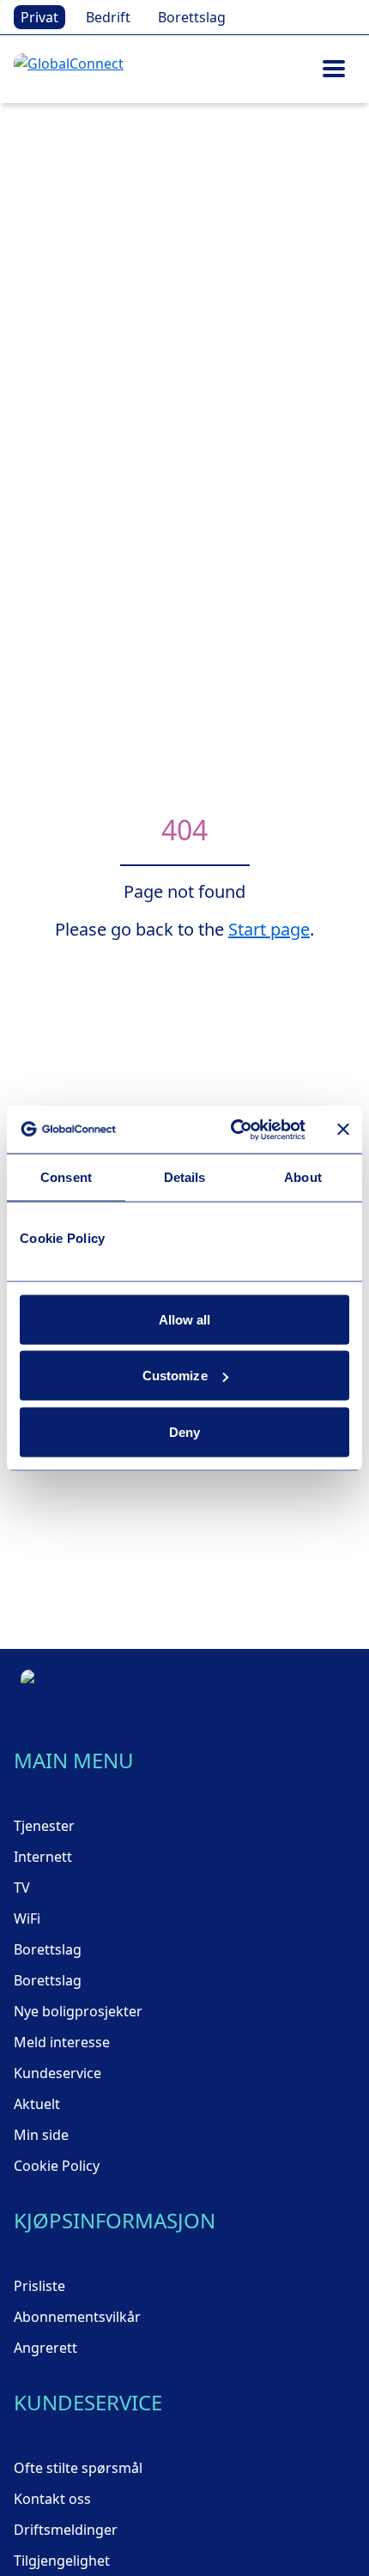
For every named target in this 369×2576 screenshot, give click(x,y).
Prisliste (39, 2286)
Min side (41, 2135)
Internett (43, 1857)
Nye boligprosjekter (78, 2011)
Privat (39, 17)
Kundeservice (57, 2073)
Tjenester (44, 1826)
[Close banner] (343, 1130)
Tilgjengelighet (62, 2561)
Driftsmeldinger (66, 2530)
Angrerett (45, 2348)
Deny (184, 1431)
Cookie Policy (57, 2166)
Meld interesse (62, 2042)
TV (22, 1888)
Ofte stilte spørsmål (78, 2468)
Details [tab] (185, 1177)
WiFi (27, 1918)
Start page (269, 929)
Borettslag (192, 17)
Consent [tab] (66, 1177)
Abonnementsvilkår (77, 2317)
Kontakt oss (52, 2499)
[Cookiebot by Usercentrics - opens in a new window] (232, 1130)
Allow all (185, 1319)
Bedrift (108, 17)
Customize (175, 1376)
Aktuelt (37, 2104)
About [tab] (303, 1177)
